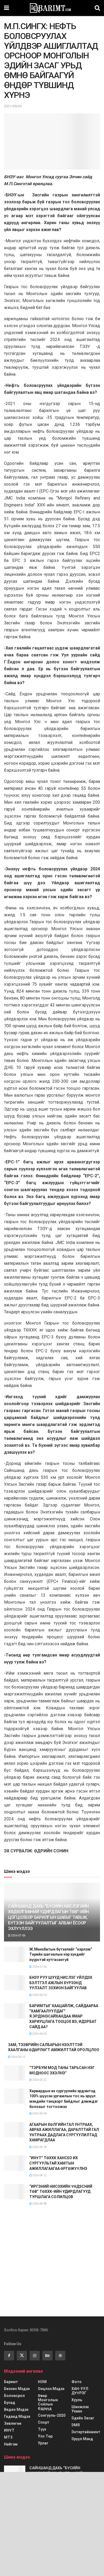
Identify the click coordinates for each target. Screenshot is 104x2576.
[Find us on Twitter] (22, 2356)
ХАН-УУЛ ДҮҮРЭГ (80, 2391)
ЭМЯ (76, 2425)
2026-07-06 (18, 1935)
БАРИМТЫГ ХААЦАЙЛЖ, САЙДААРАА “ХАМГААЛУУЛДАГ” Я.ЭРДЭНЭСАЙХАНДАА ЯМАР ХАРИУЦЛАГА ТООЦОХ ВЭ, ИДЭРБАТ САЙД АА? (64, 2016)
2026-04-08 (39, 2204)
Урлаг (43, 2443)
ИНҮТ (9, 2430)
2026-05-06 (39, 2113)
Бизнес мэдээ (17, 2389)
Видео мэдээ (16, 2409)
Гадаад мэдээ (17, 2416)
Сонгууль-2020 (52, 2415)
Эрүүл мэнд (82, 2439)
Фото (77, 2382)
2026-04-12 (39, 2175)
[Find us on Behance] (47, 2356)
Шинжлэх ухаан (80, 2409)
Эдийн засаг (83, 2418)
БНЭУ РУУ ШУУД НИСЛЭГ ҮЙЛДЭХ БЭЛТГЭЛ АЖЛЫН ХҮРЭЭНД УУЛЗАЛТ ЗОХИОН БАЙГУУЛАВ (61, 1983)
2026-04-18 (39, 2147)
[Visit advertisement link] (52, 2260)
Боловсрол (14, 2396)
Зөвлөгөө (13, 2423)
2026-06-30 (39, 1995)
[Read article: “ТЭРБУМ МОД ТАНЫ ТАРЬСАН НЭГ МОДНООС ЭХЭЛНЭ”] (15, 2073)
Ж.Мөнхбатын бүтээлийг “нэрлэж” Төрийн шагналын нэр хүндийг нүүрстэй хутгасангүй (61, 1954)
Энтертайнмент (86, 2432)
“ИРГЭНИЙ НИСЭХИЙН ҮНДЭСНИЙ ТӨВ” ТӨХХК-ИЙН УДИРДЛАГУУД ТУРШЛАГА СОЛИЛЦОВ (61, 2192)
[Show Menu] (7, 8)
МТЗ (8, 2437)
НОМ (42, 2382)
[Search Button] (97, 8)
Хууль (77, 2400)
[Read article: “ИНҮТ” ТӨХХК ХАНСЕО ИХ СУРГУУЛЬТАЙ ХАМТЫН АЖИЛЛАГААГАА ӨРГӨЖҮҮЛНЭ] (15, 2163)
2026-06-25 (39, 2034)
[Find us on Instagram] (35, 2356)
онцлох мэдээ (51, 2389)
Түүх (42, 2429)
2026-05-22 (39, 2080)
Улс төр (45, 2436)
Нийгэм (11, 2444)
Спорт (44, 2422)
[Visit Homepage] (52, 8)
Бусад (10, 2403)
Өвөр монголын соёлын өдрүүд (48, 2402)
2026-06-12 (18, 2057)
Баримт (11, 2382)
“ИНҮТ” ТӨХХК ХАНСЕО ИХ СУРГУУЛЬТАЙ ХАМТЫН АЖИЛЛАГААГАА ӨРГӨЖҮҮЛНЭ (58, 2163)
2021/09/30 (13, 106)
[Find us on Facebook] (9, 2356)
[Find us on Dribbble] (60, 2356)
